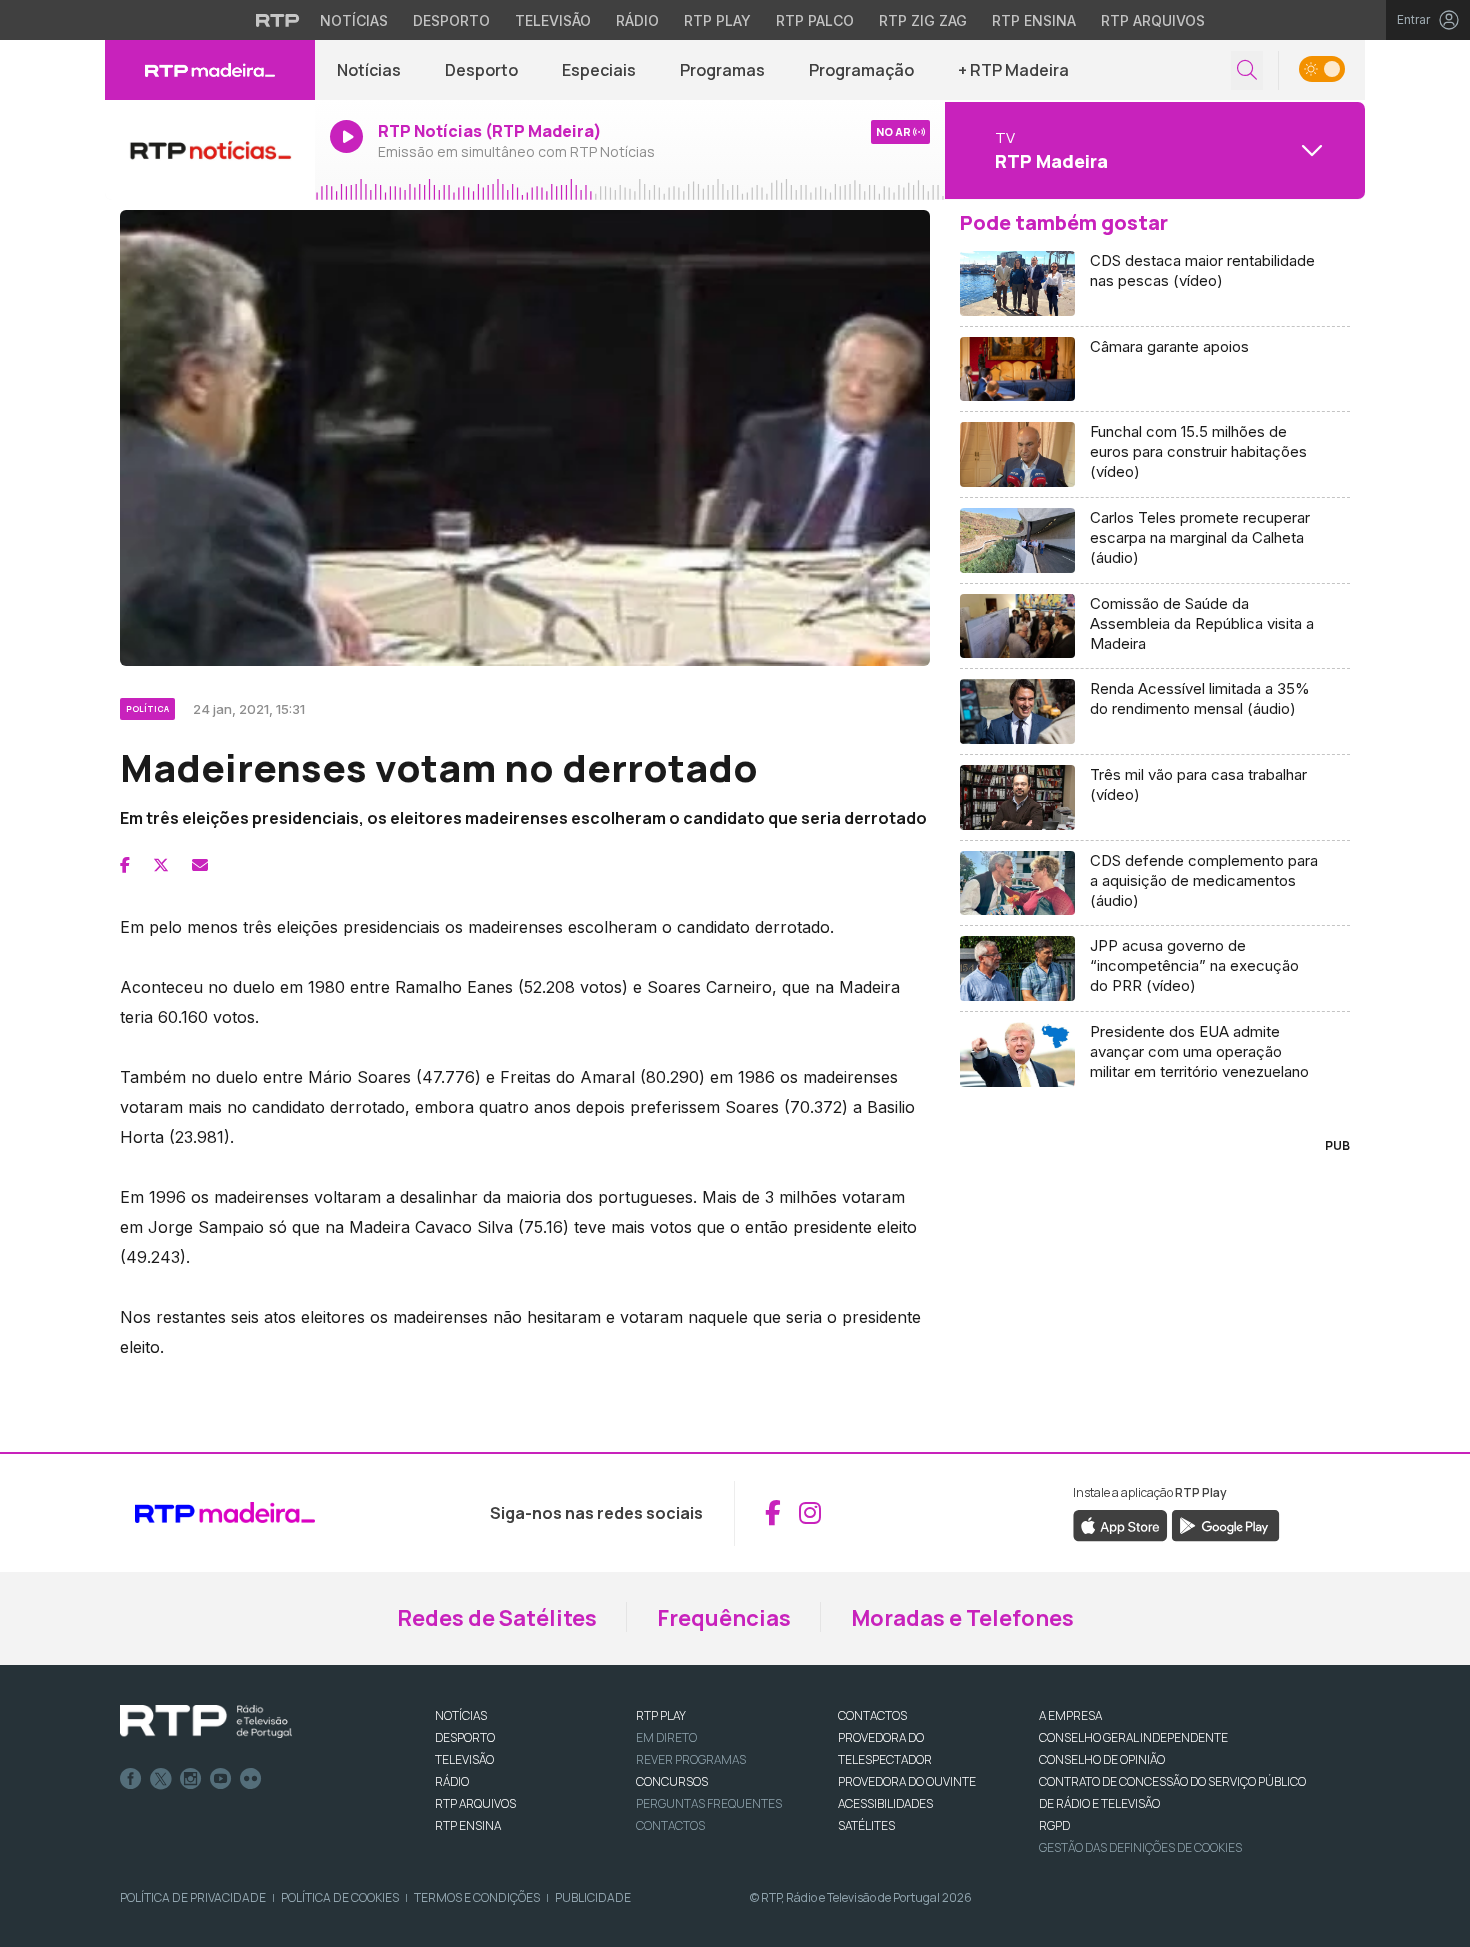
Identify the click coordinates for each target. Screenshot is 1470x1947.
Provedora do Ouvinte (907, 1781)
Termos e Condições (477, 1897)
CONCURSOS (672, 1781)
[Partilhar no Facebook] (125, 865)
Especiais (599, 70)
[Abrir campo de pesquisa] (1247, 70)
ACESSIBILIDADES (885, 1803)
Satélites (866, 1825)
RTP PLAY (661, 1715)
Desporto (451, 20)
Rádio (637, 20)
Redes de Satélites (497, 1618)
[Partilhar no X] (161, 865)
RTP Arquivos (1153, 20)
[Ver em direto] (210, 150)
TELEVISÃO (464, 1759)
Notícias (354, 20)
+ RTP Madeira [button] (1013, 70)
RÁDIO (452, 1781)
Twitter (161, 1779)
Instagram (191, 1779)
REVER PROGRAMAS (691, 1759)
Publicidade (593, 1897)
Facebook (131, 1779)
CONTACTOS (872, 1715)
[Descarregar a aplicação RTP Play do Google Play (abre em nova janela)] (1225, 1524)
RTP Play (717, 20)
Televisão (553, 20)
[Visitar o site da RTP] (278, 20)
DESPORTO (465, 1737)
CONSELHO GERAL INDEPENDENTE (1133, 1737)
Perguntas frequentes (709, 1803)
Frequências (724, 1618)
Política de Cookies (340, 1897)
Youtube (221, 1779)
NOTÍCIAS (461, 1715)
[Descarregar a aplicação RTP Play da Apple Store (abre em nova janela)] (1120, 1524)
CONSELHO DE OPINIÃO (1102, 1759)
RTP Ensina (1034, 20)
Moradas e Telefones (962, 1618)
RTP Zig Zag (923, 20)
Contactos (670, 1825)
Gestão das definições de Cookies (1140, 1847)
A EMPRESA (1070, 1715)
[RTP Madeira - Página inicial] (210, 70)
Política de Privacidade (193, 1897)
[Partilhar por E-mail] (200, 865)
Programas (722, 70)
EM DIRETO (666, 1737)
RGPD (1054, 1825)
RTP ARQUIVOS (475, 1803)
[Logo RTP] (206, 1722)
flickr (251, 1779)
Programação (861, 70)
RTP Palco (815, 20)
